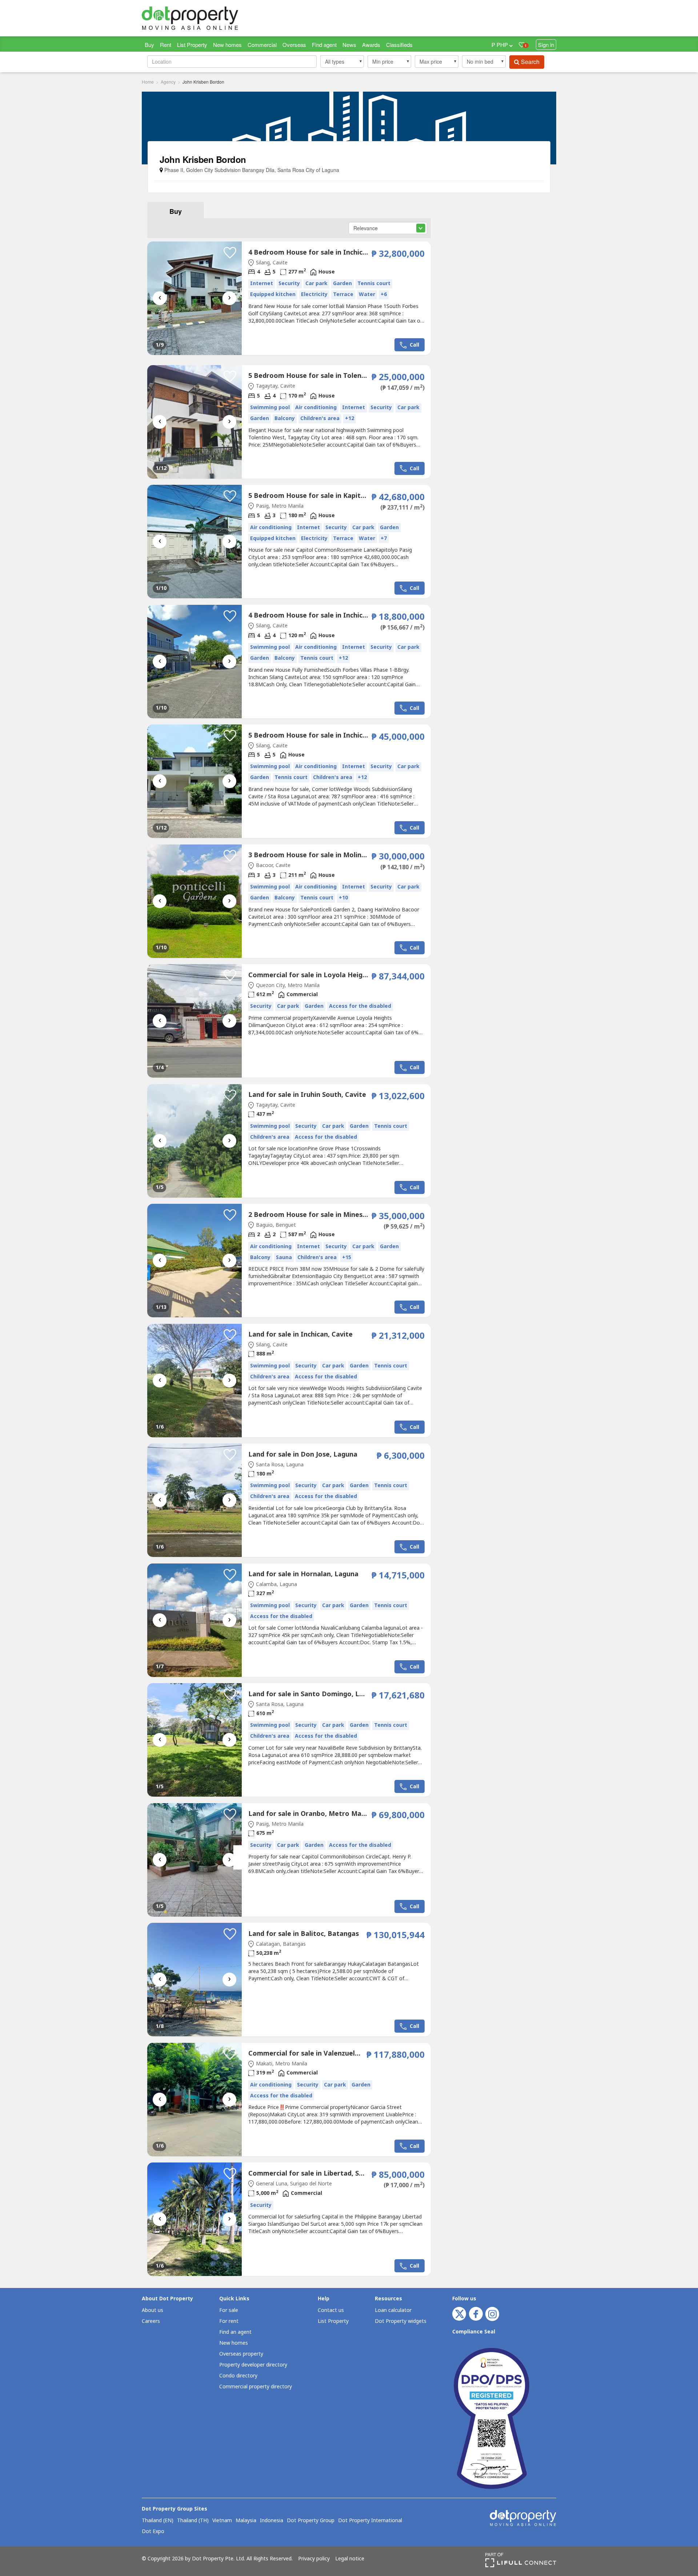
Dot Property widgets (401, 2321)
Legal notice (350, 2559)
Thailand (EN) (158, 2521)
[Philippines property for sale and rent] (207, 18)
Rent (166, 45)
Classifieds (399, 45)
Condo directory (238, 2376)
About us (153, 2310)
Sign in (546, 45)
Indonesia (272, 2521)
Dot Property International (370, 2521)
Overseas (294, 45)
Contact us (331, 2310)
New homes (227, 45)
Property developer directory (253, 2365)
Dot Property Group (311, 2521)
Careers (151, 2321)
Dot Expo (153, 2532)
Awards (371, 45)
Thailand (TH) (193, 2521)
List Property (192, 45)
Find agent (324, 45)
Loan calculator (393, 2310)
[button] (342, 61)
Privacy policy (314, 2559)
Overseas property (241, 2354)
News (349, 45)
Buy (149, 45)
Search (529, 62)
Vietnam (222, 2521)
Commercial (262, 45)
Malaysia (246, 2521)
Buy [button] (176, 211)
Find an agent (235, 2332)
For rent (229, 2321)
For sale (229, 2310)
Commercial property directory (256, 2387)
